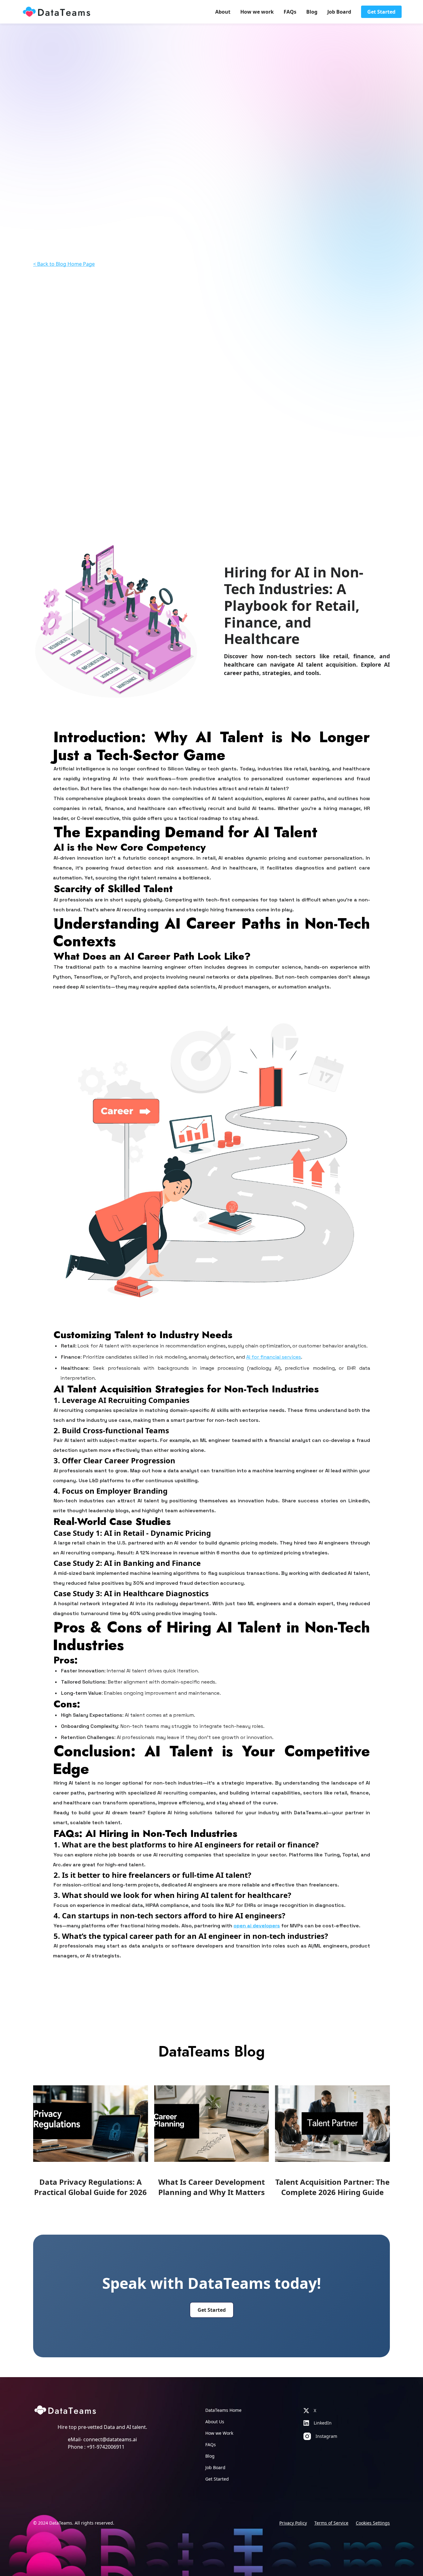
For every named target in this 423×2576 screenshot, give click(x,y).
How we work (257, 12)
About (223, 12)
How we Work (219, 2433)
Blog (312, 12)
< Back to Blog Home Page (64, 264)
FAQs (290, 12)
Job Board (339, 12)
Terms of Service (331, 2523)
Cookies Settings (373, 2523)
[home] (56, 12)
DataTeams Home (223, 2410)
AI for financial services (274, 1357)
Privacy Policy (293, 2523)
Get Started (381, 12)
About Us (215, 2422)
